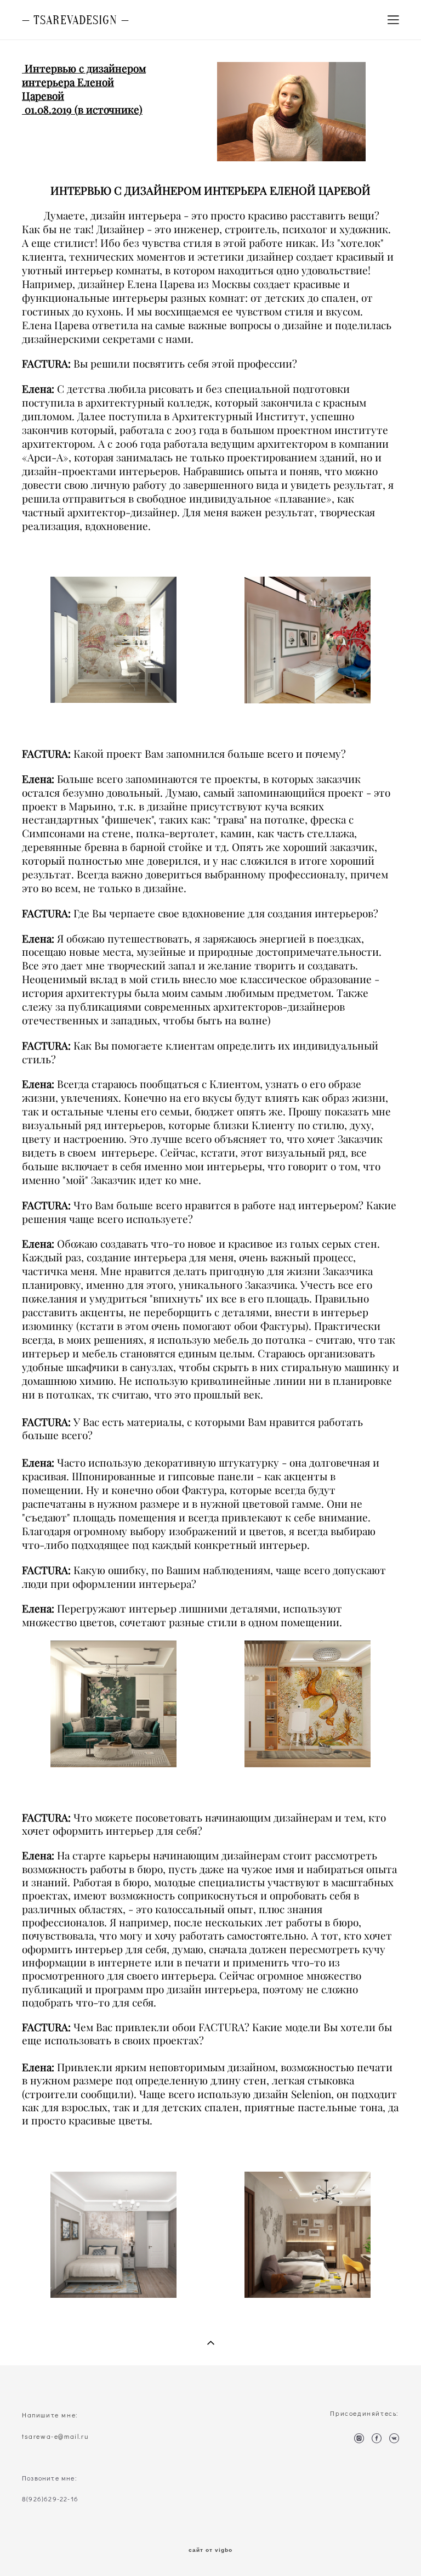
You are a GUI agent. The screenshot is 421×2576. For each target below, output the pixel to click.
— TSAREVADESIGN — (76, 20)
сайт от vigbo (210, 2550)
